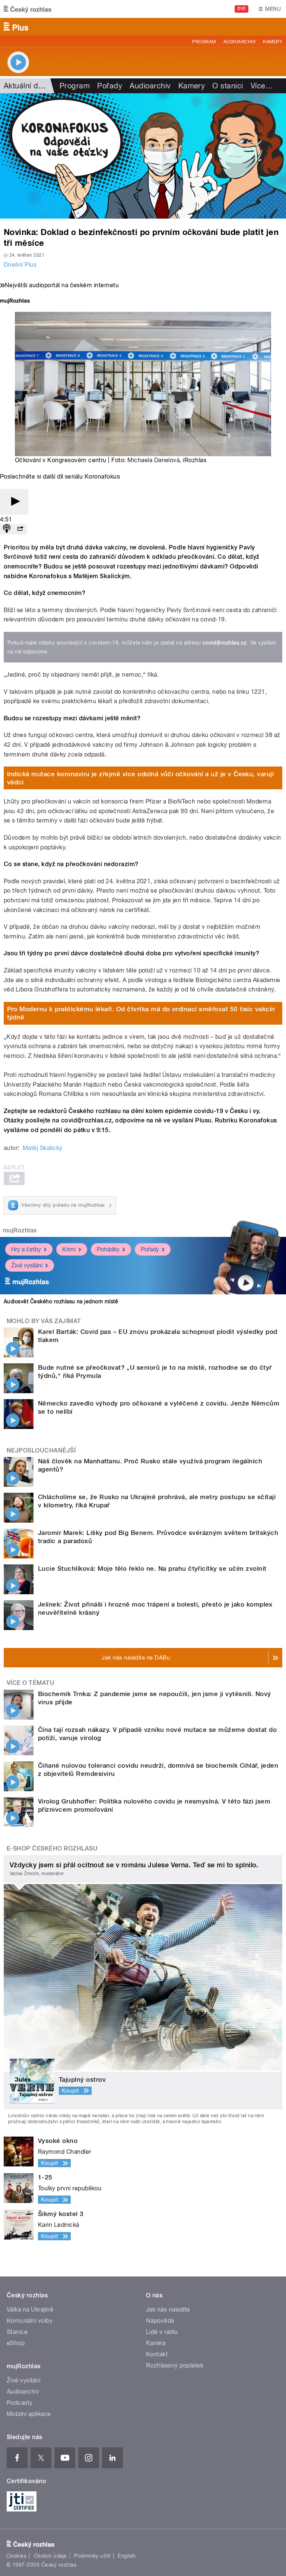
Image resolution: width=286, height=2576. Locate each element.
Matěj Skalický (43, 1148)
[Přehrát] (14, 502)
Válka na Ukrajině (30, 2309)
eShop (16, 2343)
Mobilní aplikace (29, 2414)
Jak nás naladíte (168, 2309)
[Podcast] (7, 529)
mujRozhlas (20, 1230)
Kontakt (157, 2354)
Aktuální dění (26, 86)
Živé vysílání (27, 1265)
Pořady (110, 86)
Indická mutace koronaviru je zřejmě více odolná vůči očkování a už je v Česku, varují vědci (141, 778)
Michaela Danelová (153, 460)
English (127, 2556)
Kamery (273, 42)
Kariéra (156, 2343)
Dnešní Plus (20, 265)
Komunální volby (30, 2321)
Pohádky (108, 1249)
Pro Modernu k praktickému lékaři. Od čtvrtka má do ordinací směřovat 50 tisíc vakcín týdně (141, 1013)
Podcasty (20, 2403)
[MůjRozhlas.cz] (15, 302)
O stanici (228, 86)
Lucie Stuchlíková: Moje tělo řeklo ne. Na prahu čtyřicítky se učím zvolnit (152, 1569)
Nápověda (160, 2321)
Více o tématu (31, 1683)
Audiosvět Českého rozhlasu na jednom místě (61, 1301)
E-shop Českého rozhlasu (52, 1848)
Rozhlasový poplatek (175, 2365)
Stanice (17, 2332)
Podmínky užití (92, 2556)
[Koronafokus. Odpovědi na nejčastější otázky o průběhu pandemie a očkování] (143, 156)
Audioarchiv (239, 42)
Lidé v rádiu (162, 2332)
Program (204, 42)
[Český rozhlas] (28, 9)
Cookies (16, 2556)
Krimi (69, 1249)
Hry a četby (26, 1249)
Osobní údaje (50, 2556)
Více (262, 86)
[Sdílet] (20, 529)
